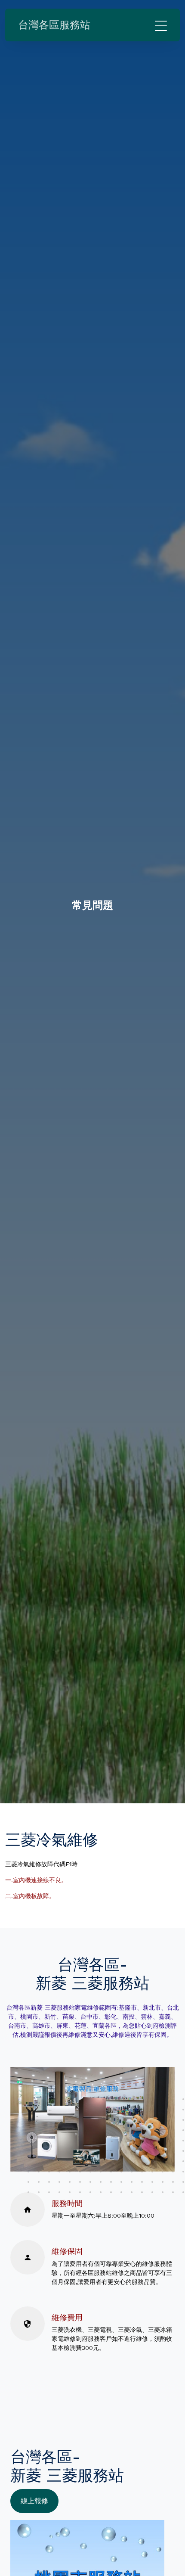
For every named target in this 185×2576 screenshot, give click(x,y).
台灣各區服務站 (54, 25)
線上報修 (34, 2501)
